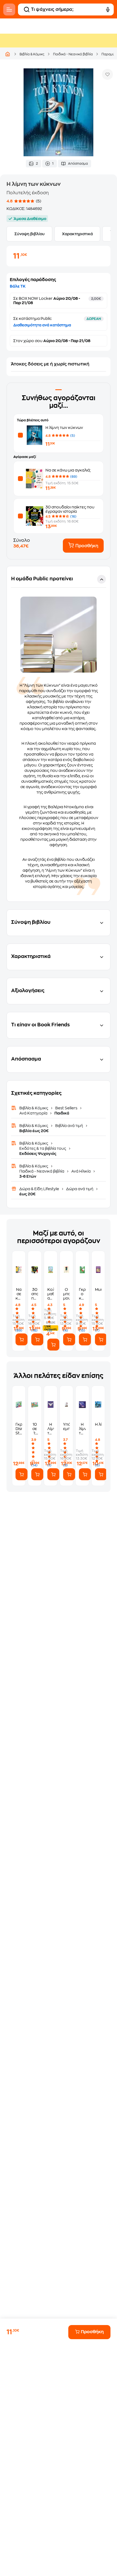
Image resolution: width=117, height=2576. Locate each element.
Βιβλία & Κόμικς (32, 54)
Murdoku (98, 1289)
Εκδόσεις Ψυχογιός (38, 1154)
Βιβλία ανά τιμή (69, 1126)
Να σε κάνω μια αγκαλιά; (68, 470)
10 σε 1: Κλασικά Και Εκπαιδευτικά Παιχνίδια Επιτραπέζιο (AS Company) (35, 1429)
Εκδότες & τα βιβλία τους (43, 1148)
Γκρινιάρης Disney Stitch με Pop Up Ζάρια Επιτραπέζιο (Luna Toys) (19, 1429)
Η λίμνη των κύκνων (64, 428)
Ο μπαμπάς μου (66, 1294)
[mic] (108, 9)
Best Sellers (66, 1108)
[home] (8, 54)
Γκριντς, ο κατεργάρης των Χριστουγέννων (82, 1294)
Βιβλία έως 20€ (34, 1131)
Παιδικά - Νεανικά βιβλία (73, 54)
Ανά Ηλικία (81, 1171)
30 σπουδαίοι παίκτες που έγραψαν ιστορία (35, 1294)
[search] (27, 9)
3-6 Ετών (28, 1176)
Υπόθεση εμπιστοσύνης (66, 1426)
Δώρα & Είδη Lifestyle (40, 1189)
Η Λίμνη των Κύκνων (51, 1429)
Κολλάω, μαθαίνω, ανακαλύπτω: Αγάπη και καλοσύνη (51, 1294)
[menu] (9, 9)
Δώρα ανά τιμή (80, 1189)
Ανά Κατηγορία (34, 1113)
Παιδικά (61, 1113)
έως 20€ (27, 1194)
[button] (59, 734)
